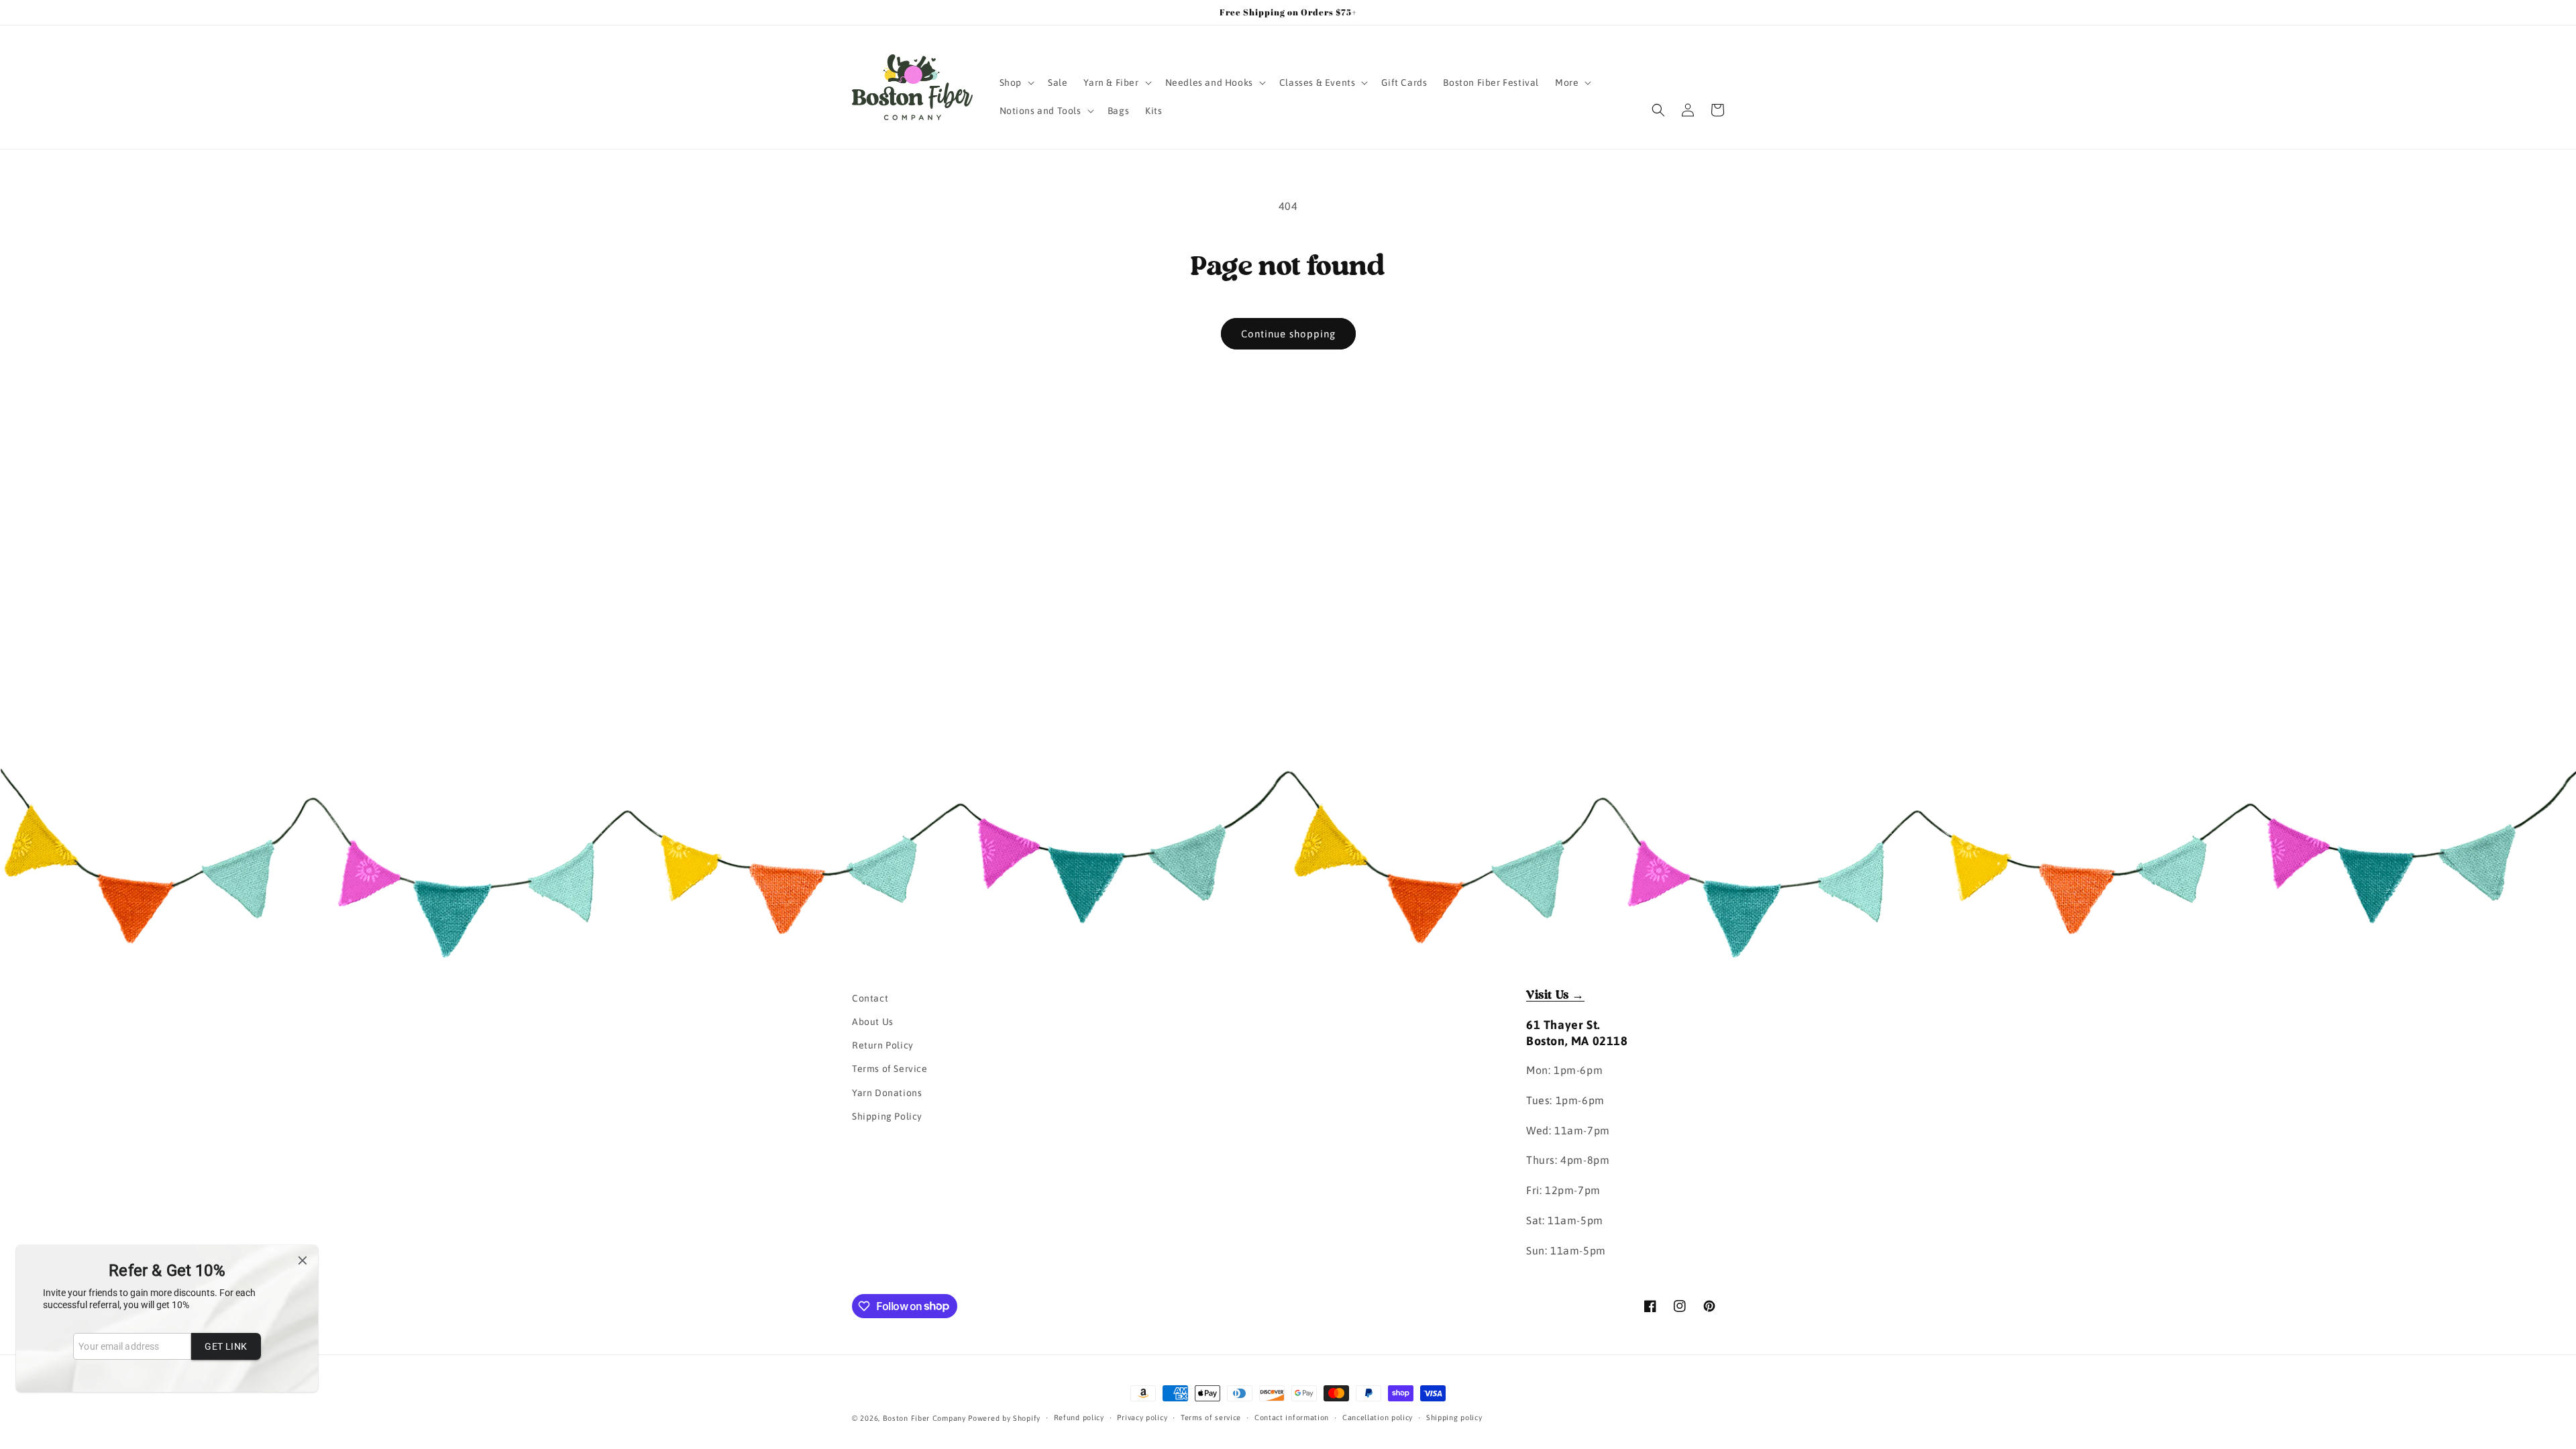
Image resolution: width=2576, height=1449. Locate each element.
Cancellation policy (1378, 1417)
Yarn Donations (887, 1093)
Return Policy (883, 1045)
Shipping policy (1454, 1417)
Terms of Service (890, 1069)
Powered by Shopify (1004, 1418)
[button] (1016, 83)
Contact (870, 998)
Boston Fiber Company (924, 1418)
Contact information (1292, 1417)
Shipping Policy (887, 1116)
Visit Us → (1555, 996)
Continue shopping (1288, 334)
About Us (873, 1022)
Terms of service (1211, 1417)
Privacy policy (1142, 1417)
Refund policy (1079, 1417)
